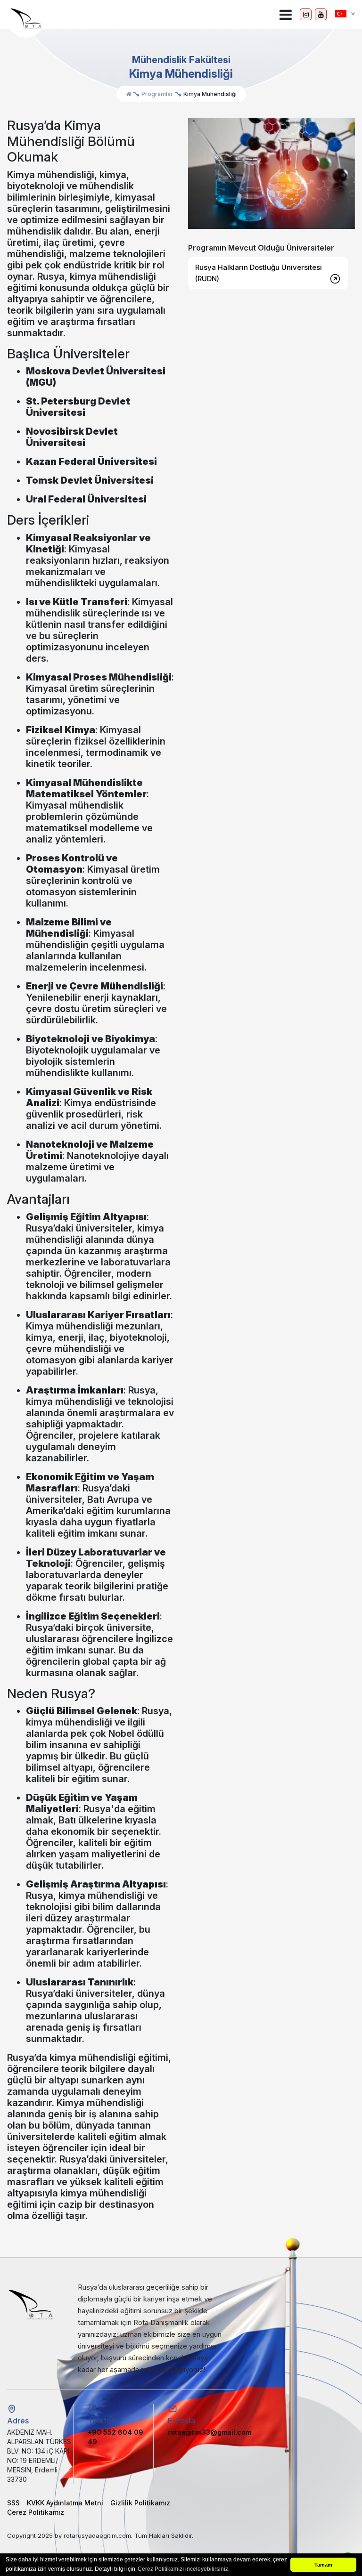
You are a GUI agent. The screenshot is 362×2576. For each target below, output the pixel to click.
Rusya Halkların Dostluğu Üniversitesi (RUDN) (259, 273)
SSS (13, 2503)
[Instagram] (306, 14)
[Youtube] (321, 14)
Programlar (157, 94)
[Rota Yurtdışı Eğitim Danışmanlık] (26, 19)
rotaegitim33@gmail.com (210, 2432)
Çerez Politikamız (36, 2512)
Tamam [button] (323, 2565)
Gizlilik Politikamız (140, 2503)
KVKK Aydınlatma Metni (65, 2503)
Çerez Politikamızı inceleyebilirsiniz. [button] (184, 2569)
